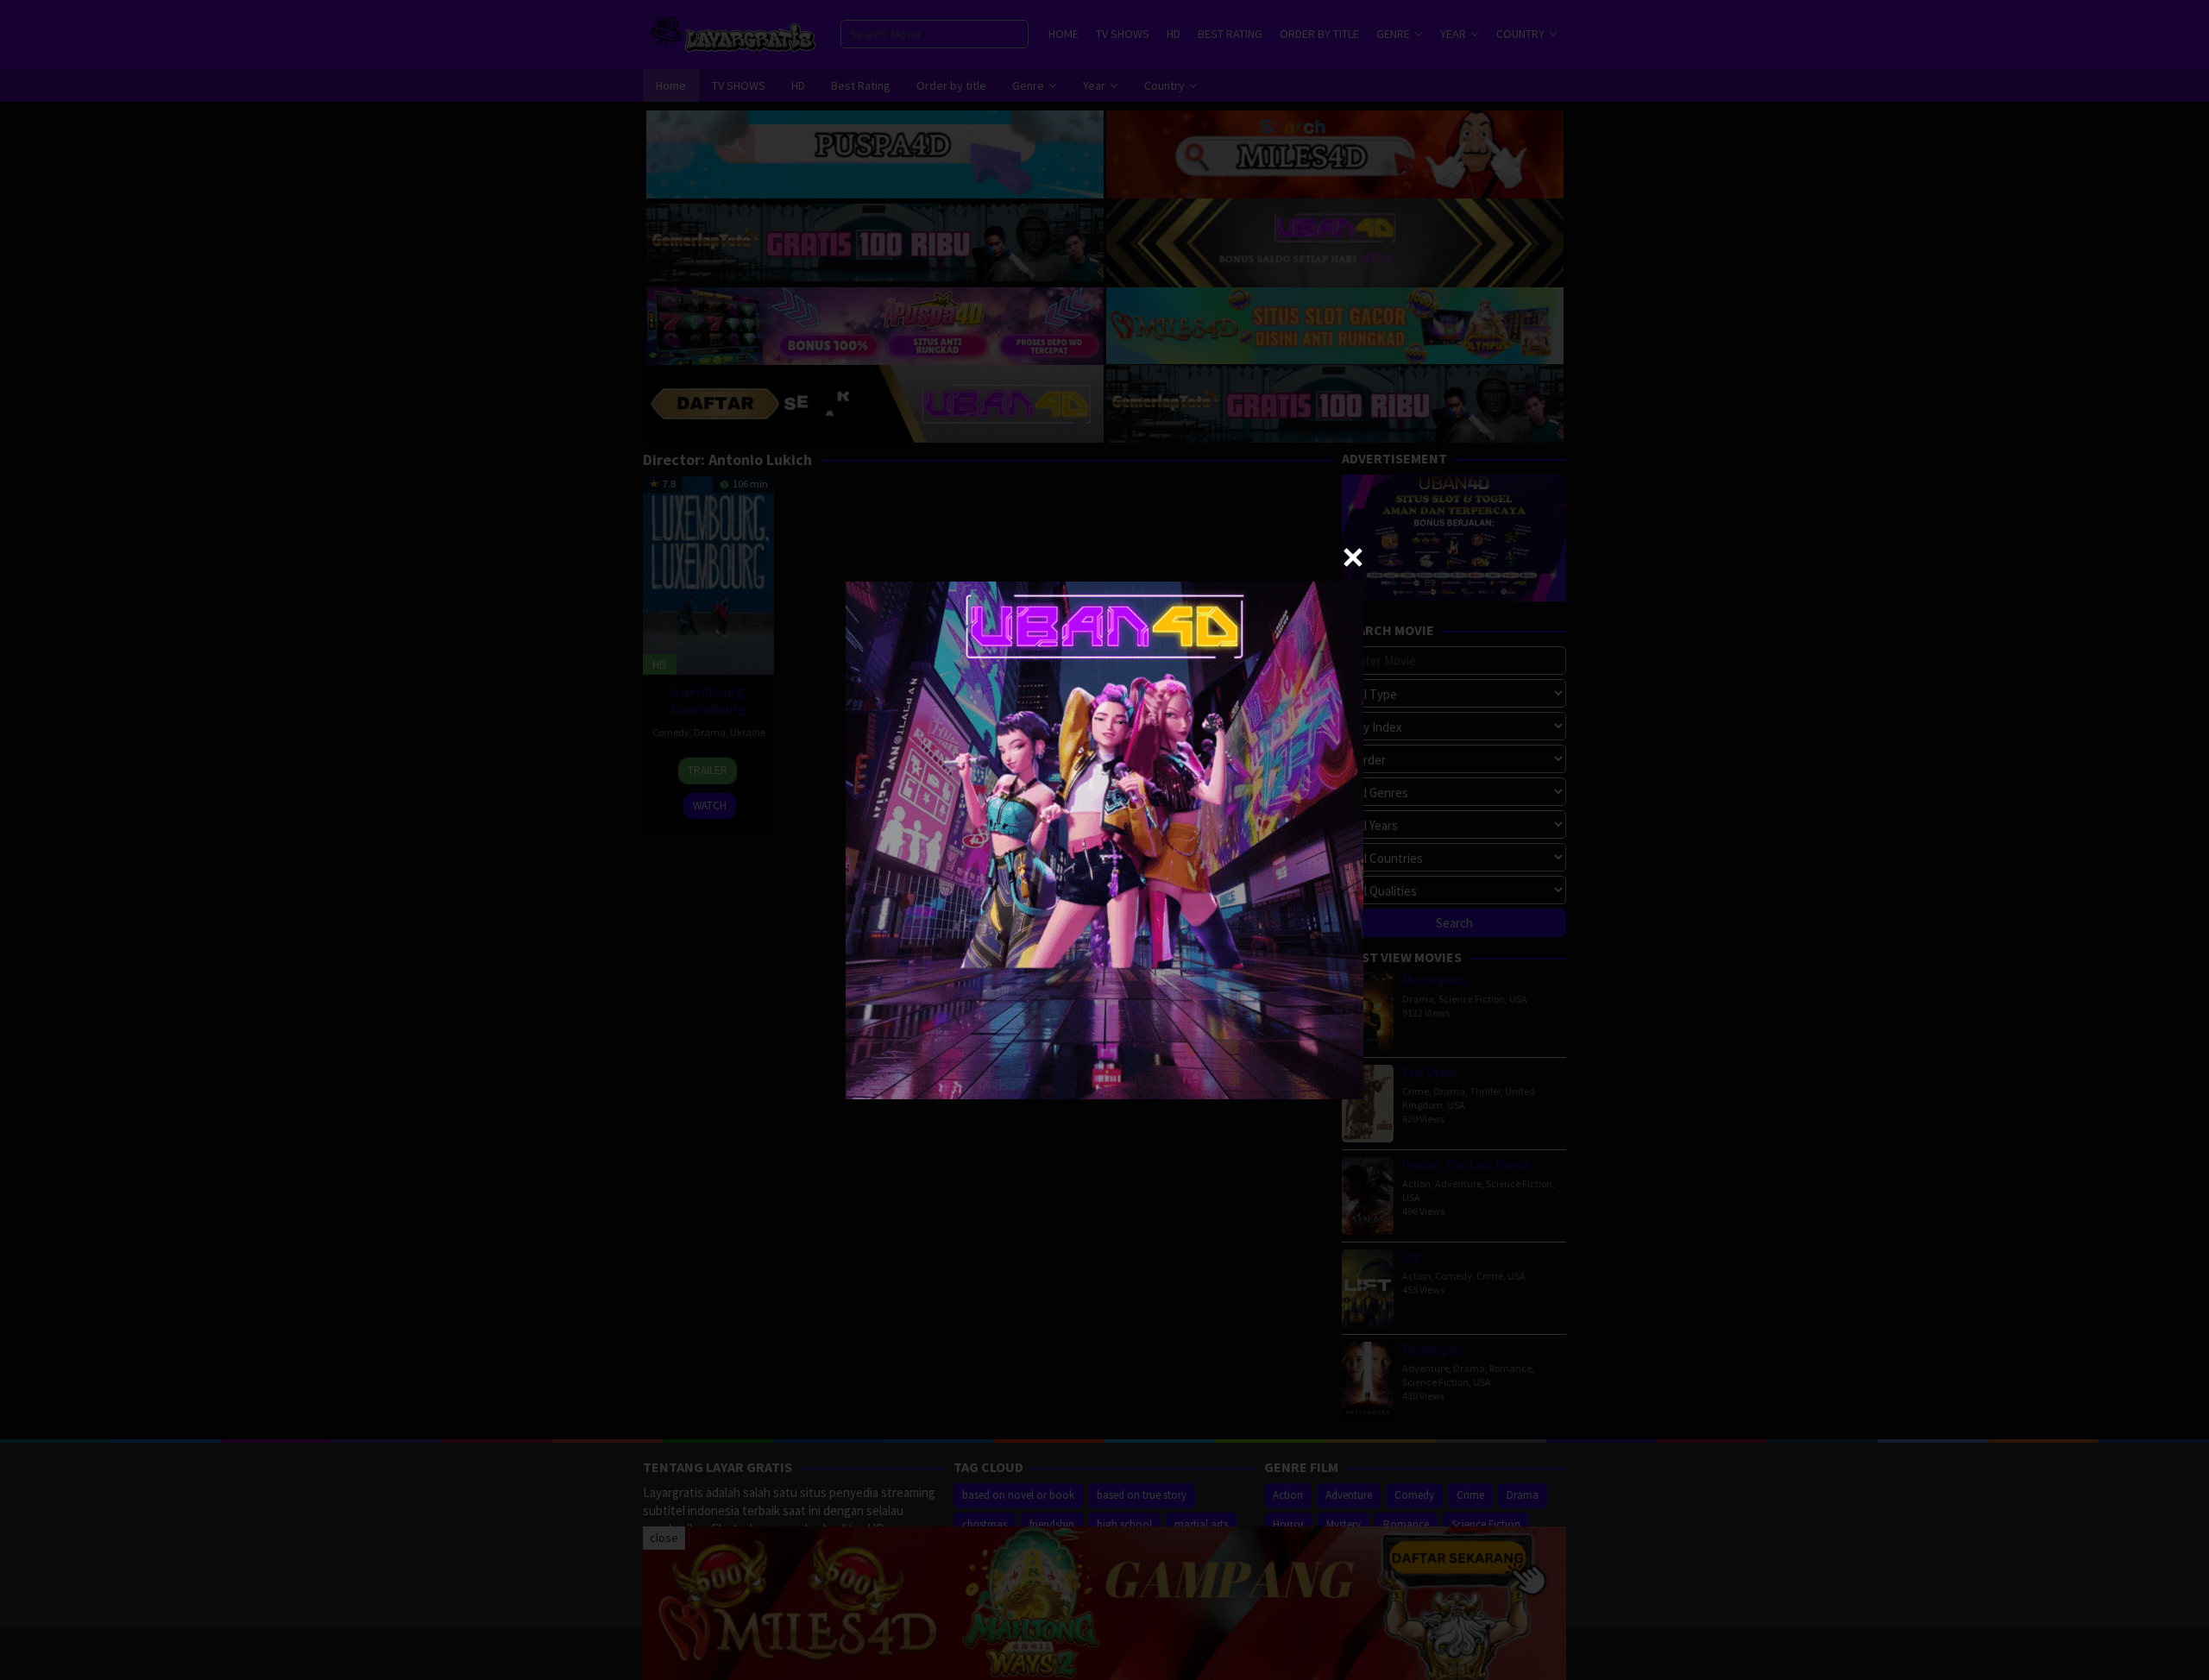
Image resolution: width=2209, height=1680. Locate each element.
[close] (1353, 557)
